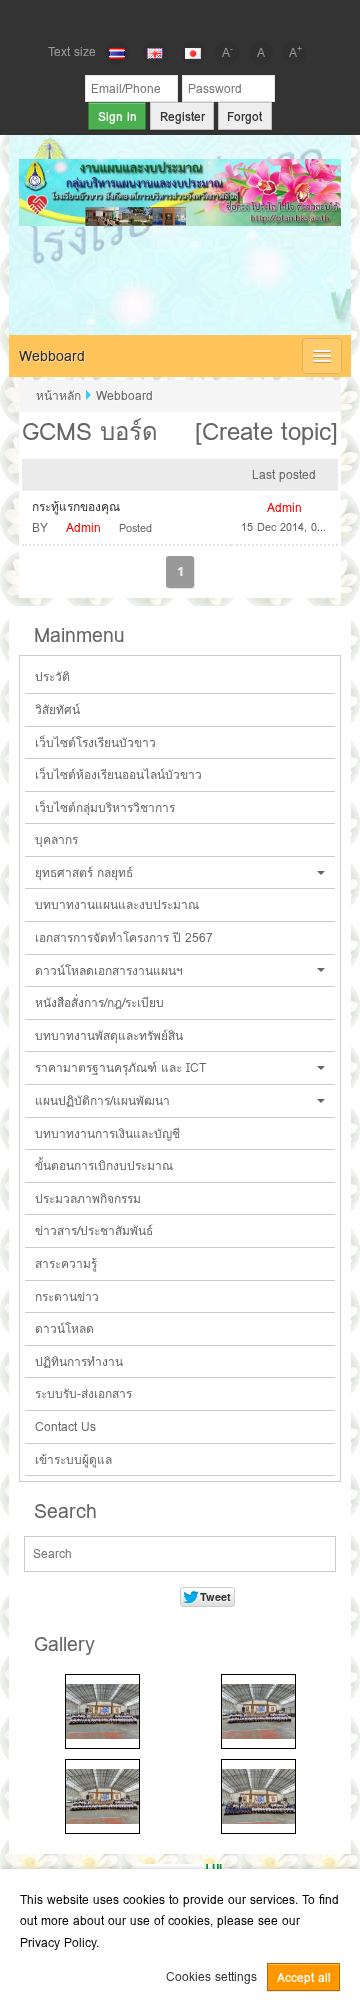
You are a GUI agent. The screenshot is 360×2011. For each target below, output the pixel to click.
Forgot (244, 116)
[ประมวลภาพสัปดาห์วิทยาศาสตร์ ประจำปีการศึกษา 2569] (102, 1711)
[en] (155, 53)
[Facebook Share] (146, 18)
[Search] (319, 1555)
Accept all (304, 1977)
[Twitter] (180, 18)
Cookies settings (211, 1976)
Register (182, 116)
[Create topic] (266, 431)
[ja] (193, 53)
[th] (117, 53)
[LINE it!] (214, 18)
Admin (83, 527)
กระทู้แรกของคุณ (76, 506)
